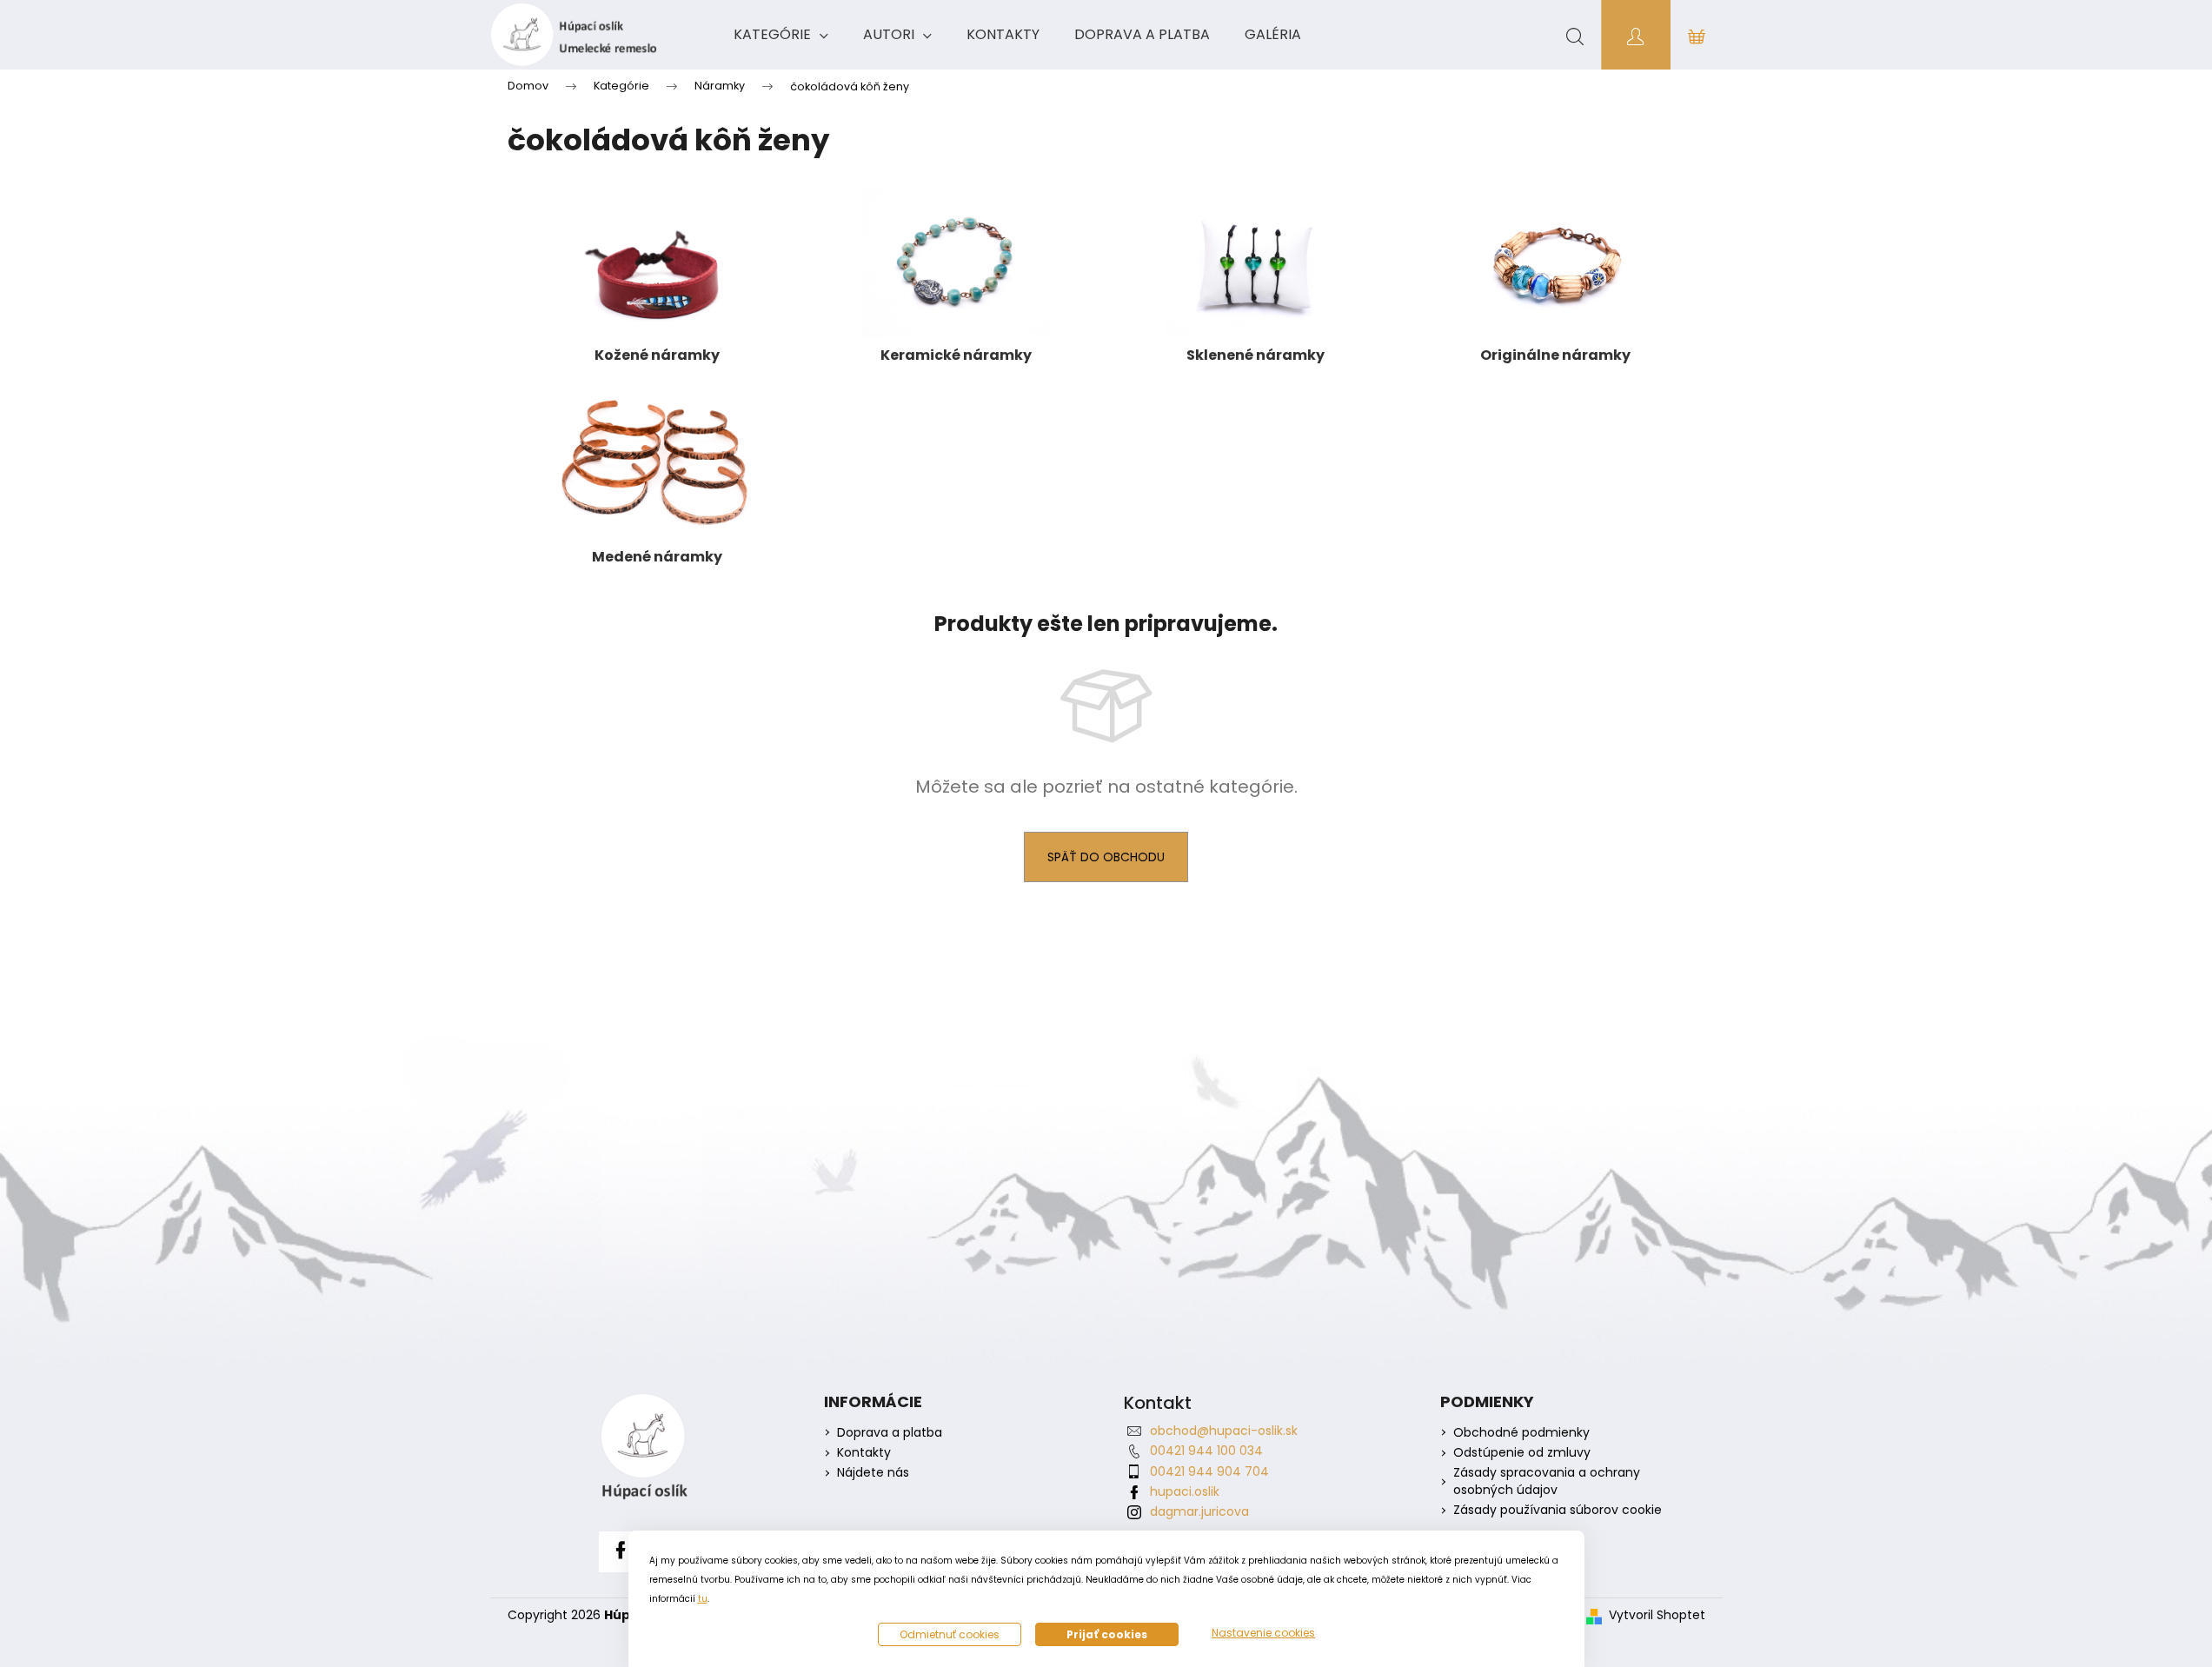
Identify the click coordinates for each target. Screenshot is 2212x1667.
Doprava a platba (890, 1433)
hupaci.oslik (1185, 1491)
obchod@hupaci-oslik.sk (1224, 1431)
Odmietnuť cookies (950, 1634)
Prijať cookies (1107, 1634)
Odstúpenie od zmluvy (1522, 1453)
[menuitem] (781, 35)
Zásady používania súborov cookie (1558, 1510)
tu (703, 1599)
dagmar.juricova (1199, 1511)
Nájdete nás (873, 1473)
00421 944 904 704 (1209, 1471)
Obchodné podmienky (1521, 1433)
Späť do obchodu (1106, 857)
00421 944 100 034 (1206, 1451)
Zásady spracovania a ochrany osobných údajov (1547, 1481)
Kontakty (864, 1453)
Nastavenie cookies (1263, 1633)
